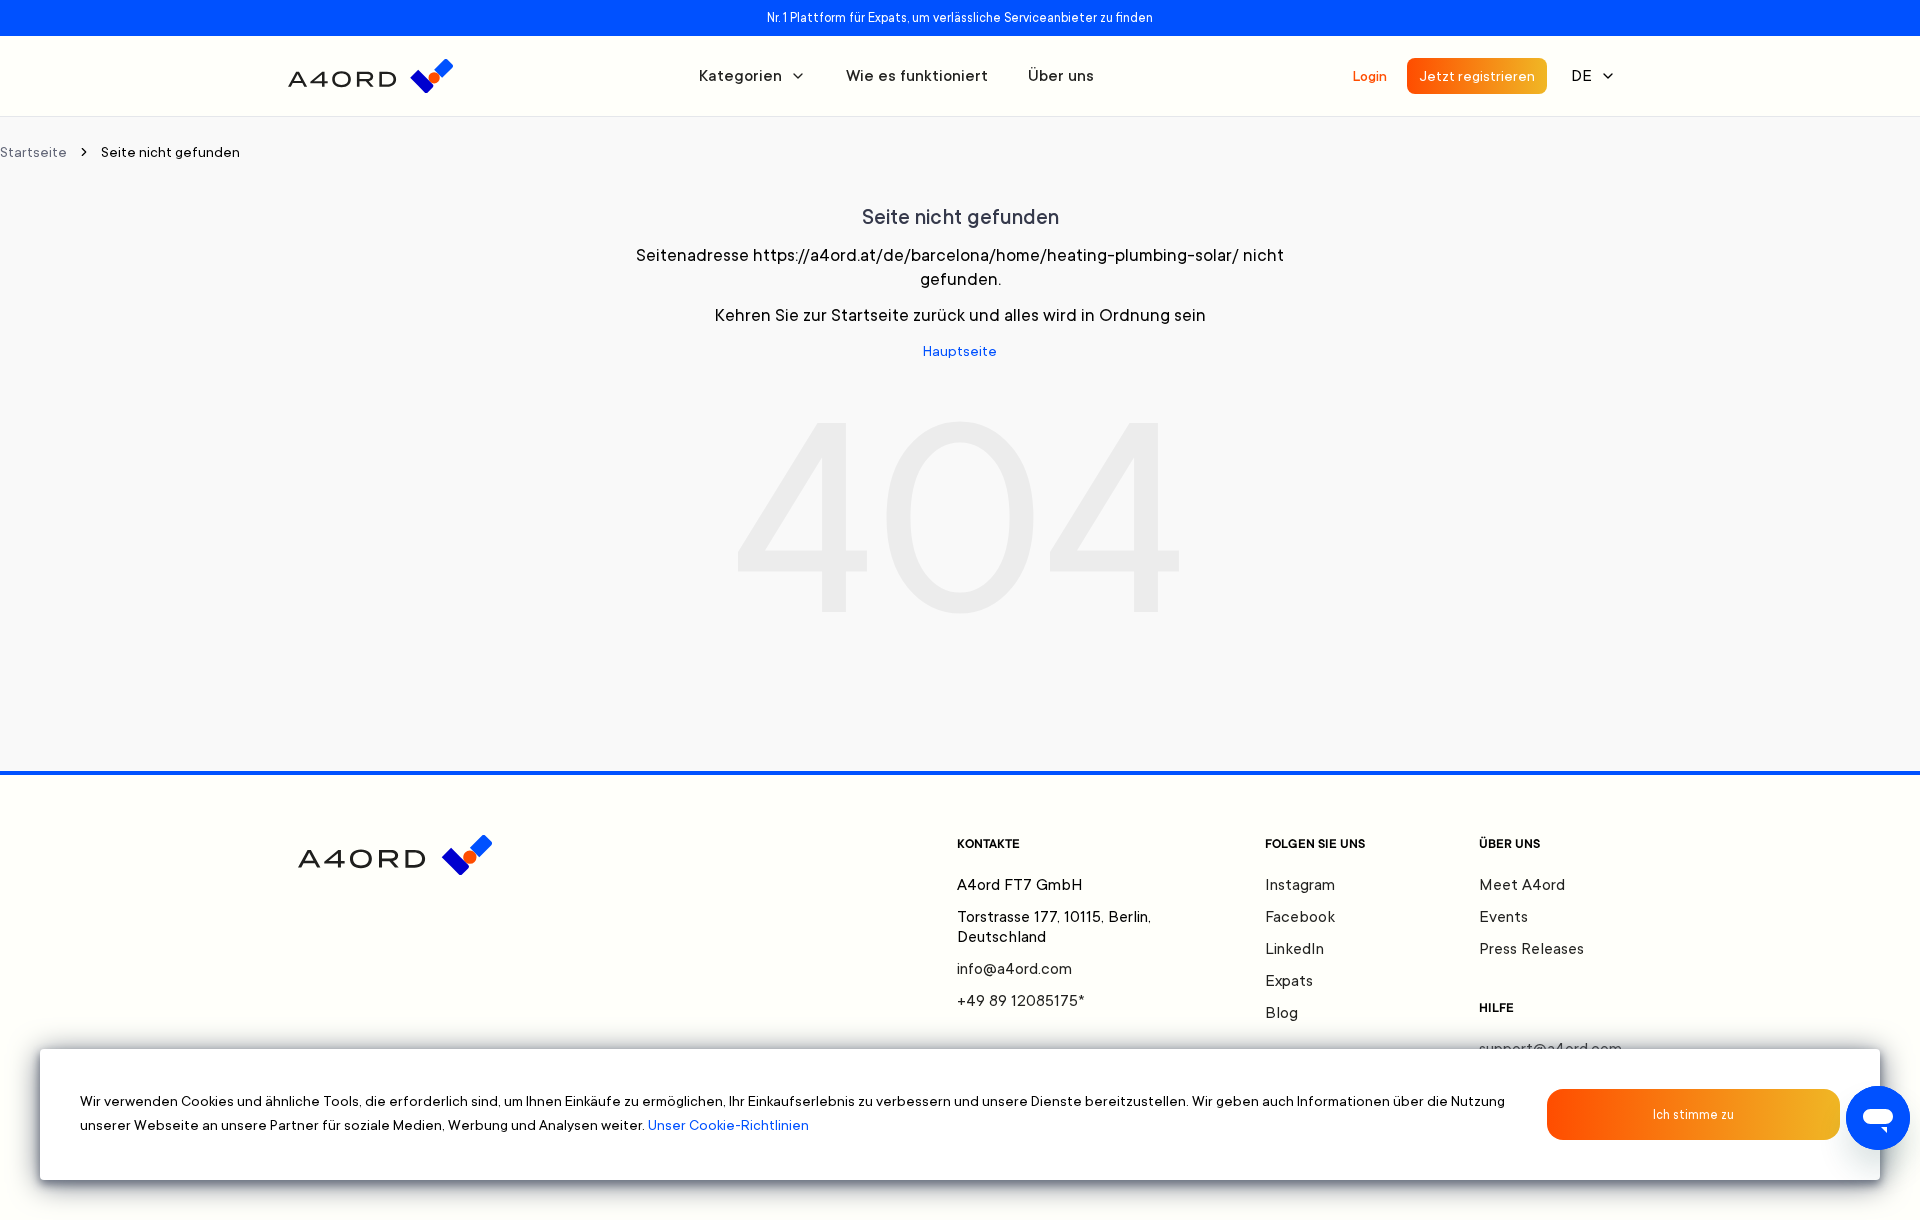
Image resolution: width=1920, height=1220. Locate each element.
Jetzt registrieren (1477, 76)
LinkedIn (1294, 949)
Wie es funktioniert (917, 76)
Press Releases (1531, 949)
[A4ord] (370, 76)
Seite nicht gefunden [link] (170, 152)
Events (1503, 917)
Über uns (1061, 76)
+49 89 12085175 (1021, 1001)
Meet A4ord (1522, 885)
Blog (1281, 1013)
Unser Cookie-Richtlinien (728, 1125)
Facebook (1300, 917)
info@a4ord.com (1014, 969)
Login (1369, 76)
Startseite (33, 152)
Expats (1289, 981)
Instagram (1300, 885)
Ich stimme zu (1693, 1115)
